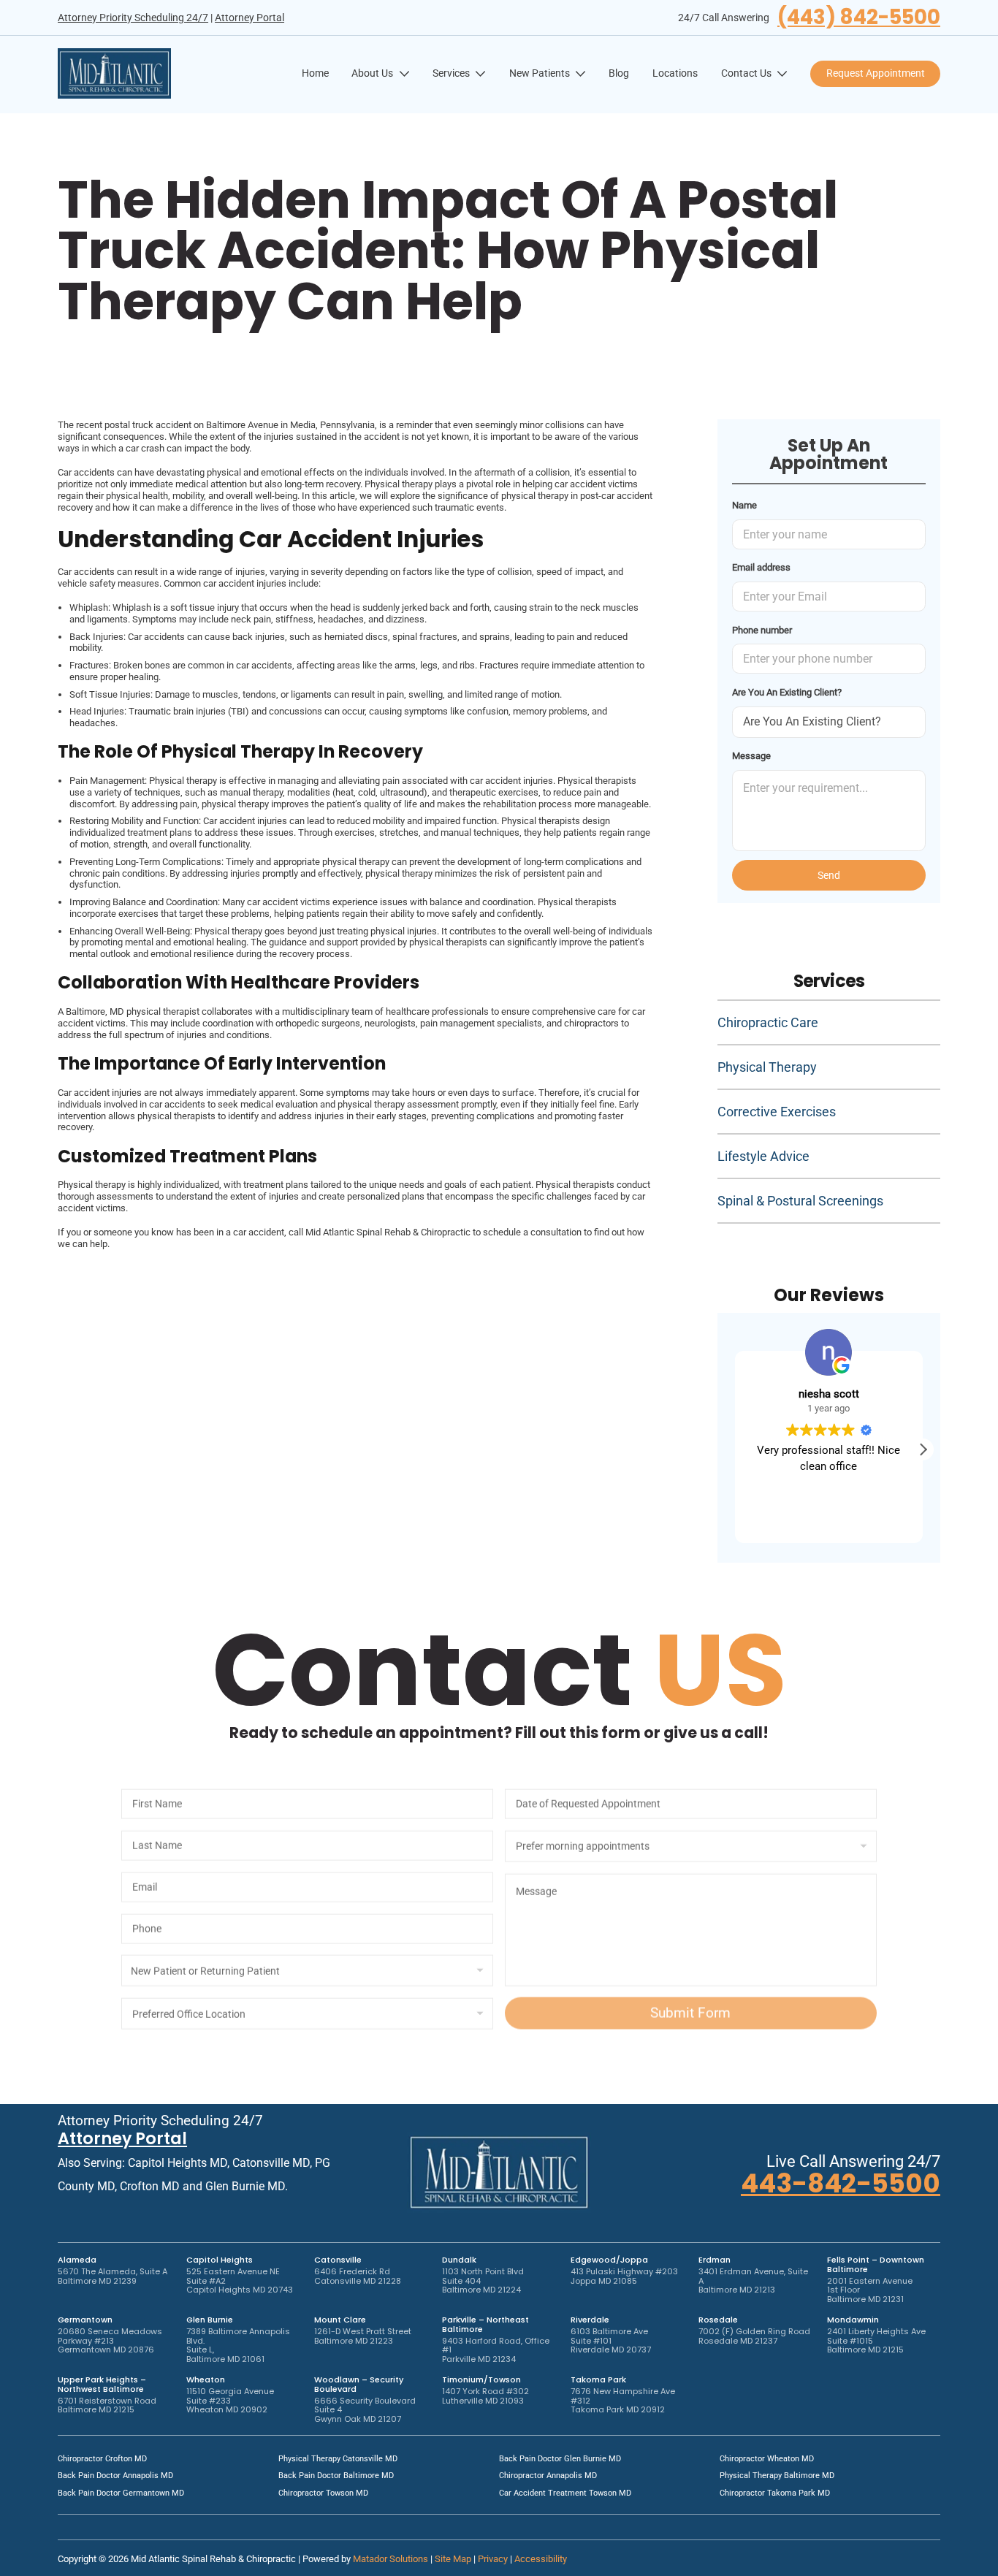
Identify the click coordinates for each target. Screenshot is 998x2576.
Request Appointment (876, 73)
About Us (372, 73)
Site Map (453, 2559)
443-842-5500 (841, 2183)
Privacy (493, 2559)
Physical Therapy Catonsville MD (338, 2459)
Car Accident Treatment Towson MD (565, 2493)
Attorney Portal (249, 18)
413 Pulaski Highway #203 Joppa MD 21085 (624, 2276)
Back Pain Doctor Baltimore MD (336, 2476)
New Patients (540, 73)
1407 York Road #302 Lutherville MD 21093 (485, 2396)
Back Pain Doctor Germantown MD (121, 2493)
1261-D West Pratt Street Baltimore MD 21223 (363, 2336)
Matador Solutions (391, 2559)
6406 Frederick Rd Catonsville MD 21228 (358, 2276)
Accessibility (541, 2559)
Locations (675, 73)
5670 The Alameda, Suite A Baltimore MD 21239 (113, 2276)
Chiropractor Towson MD (323, 2493)
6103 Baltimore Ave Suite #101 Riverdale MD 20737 (611, 2340)
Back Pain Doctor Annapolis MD (115, 2476)
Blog (619, 73)
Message (751, 756)
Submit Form (690, 1995)
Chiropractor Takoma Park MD (775, 2493)
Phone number (762, 630)
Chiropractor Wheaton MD (767, 2459)
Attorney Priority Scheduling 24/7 (133, 18)
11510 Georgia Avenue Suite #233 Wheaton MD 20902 (230, 2400)
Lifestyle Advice (763, 1156)
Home (315, 73)
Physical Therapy (767, 1067)
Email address (761, 567)
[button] (923, 1449)
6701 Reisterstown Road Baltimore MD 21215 (107, 2405)
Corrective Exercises (777, 1112)
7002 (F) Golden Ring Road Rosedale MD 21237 (754, 2336)
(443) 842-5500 (859, 18)
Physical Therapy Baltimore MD (777, 2476)
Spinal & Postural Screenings (800, 1201)
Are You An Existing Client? (787, 692)
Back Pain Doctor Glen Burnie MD (560, 2459)
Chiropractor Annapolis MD (548, 2476)
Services (451, 73)
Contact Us (746, 73)
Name (744, 505)
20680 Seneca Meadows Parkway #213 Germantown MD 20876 (110, 2340)
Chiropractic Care (768, 1022)
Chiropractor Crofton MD (102, 2459)
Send (829, 875)
